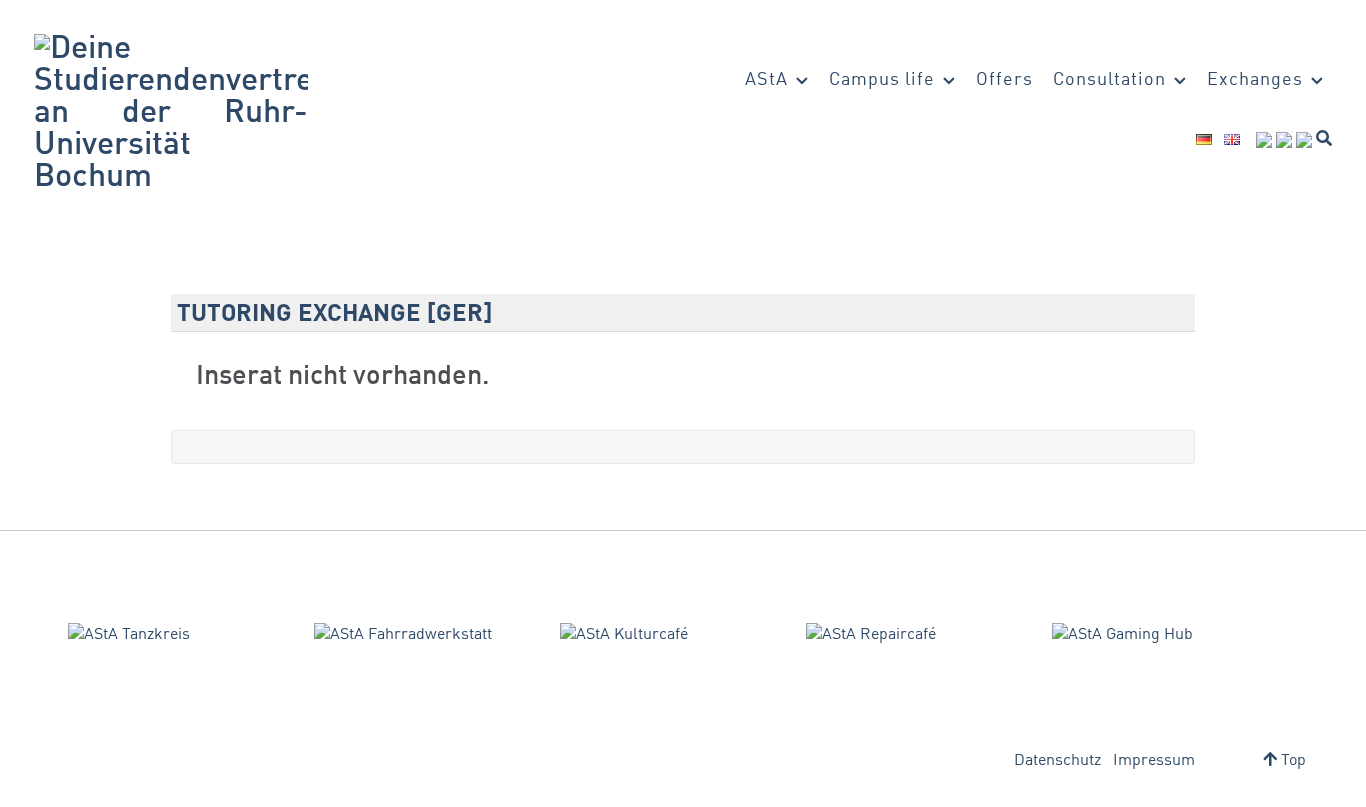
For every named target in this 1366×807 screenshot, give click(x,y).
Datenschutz (1057, 761)
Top (1291, 761)
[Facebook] (1264, 140)
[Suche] (1324, 138)
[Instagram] (1284, 140)
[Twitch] (1304, 140)
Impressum (1154, 761)
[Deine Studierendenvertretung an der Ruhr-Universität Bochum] (171, 114)
